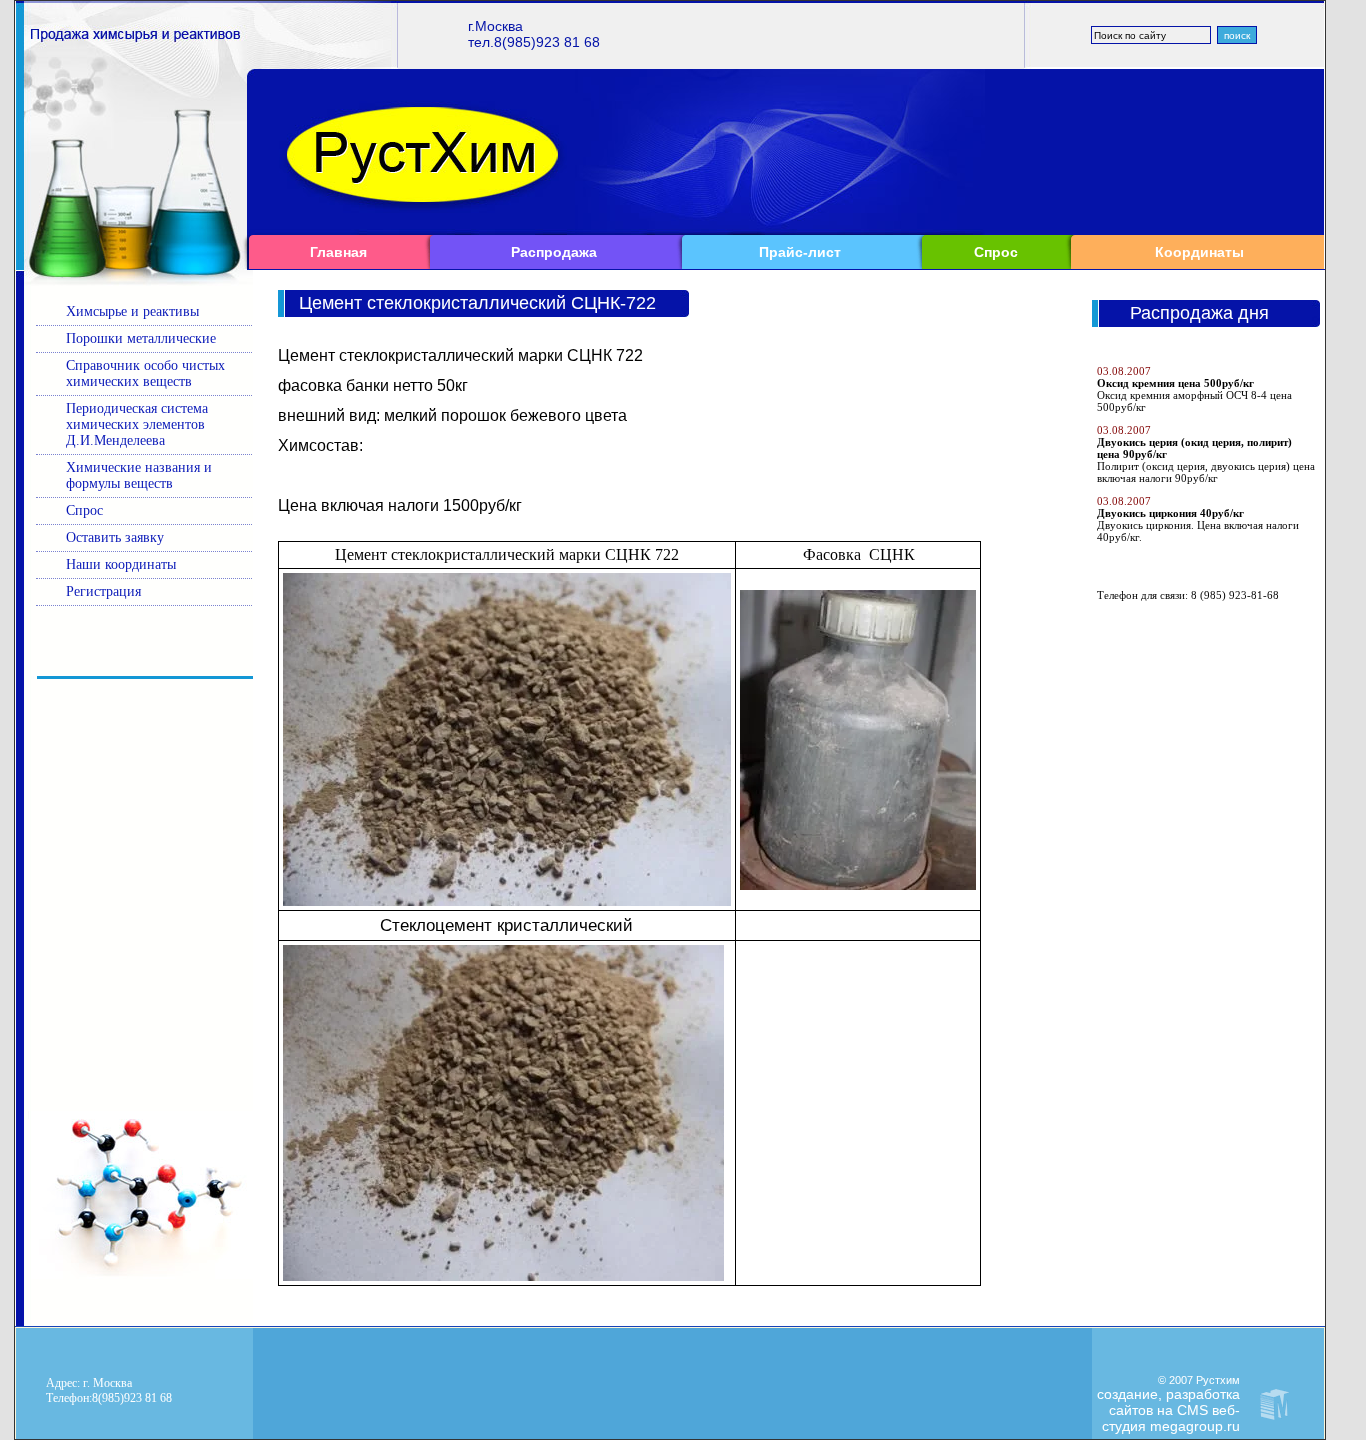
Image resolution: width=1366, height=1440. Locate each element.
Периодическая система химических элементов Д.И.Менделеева (137, 424)
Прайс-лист (800, 252)
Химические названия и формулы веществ (139, 475)
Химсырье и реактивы (132, 311)
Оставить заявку (115, 537)
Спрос (996, 252)
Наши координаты (121, 564)
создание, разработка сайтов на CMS (1168, 1402)
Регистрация (103, 591)
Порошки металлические (141, 338)
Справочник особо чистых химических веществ (145, 373)
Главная (338, 252)
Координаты (1199, 252)
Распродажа (554, 252)
